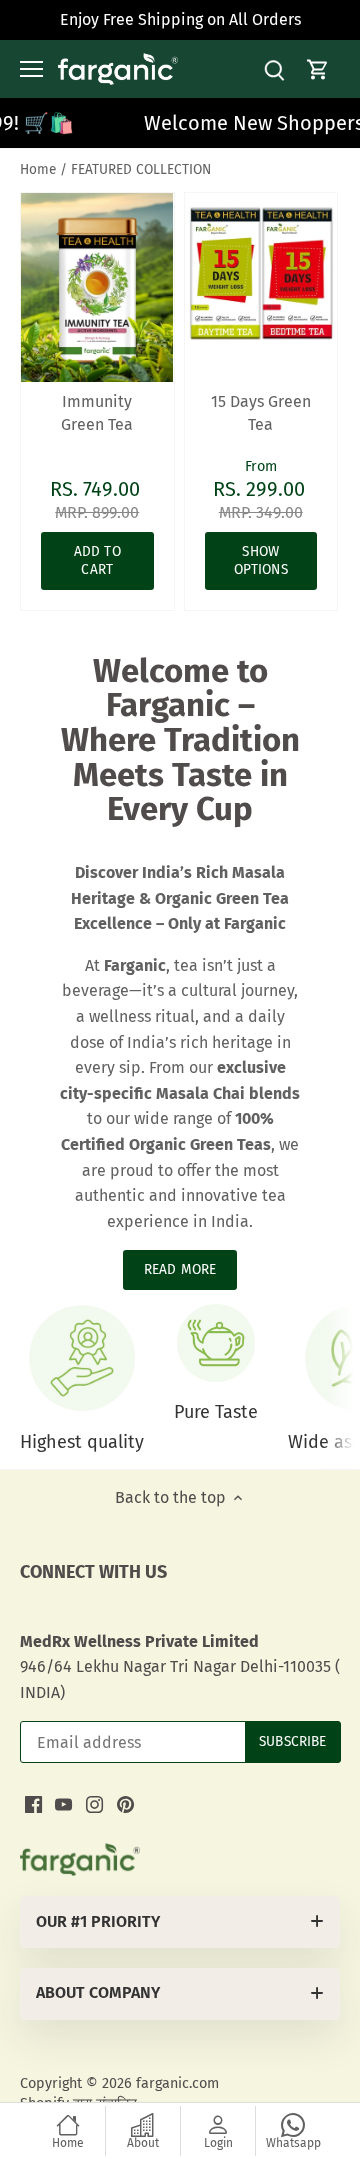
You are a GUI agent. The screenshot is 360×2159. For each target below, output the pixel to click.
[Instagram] (94, 1804)
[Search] (274, 69)
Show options (261, 560)
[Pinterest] (125, 1804)
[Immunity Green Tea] (97, 287)
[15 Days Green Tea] (261, 269)
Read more (180, 1269)
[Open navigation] (31, 69)
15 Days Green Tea (261, 412)
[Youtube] (63, 1804)
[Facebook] (33, 1804)
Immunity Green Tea (97, 412)
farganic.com (177, 2083)
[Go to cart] (318, 69)
